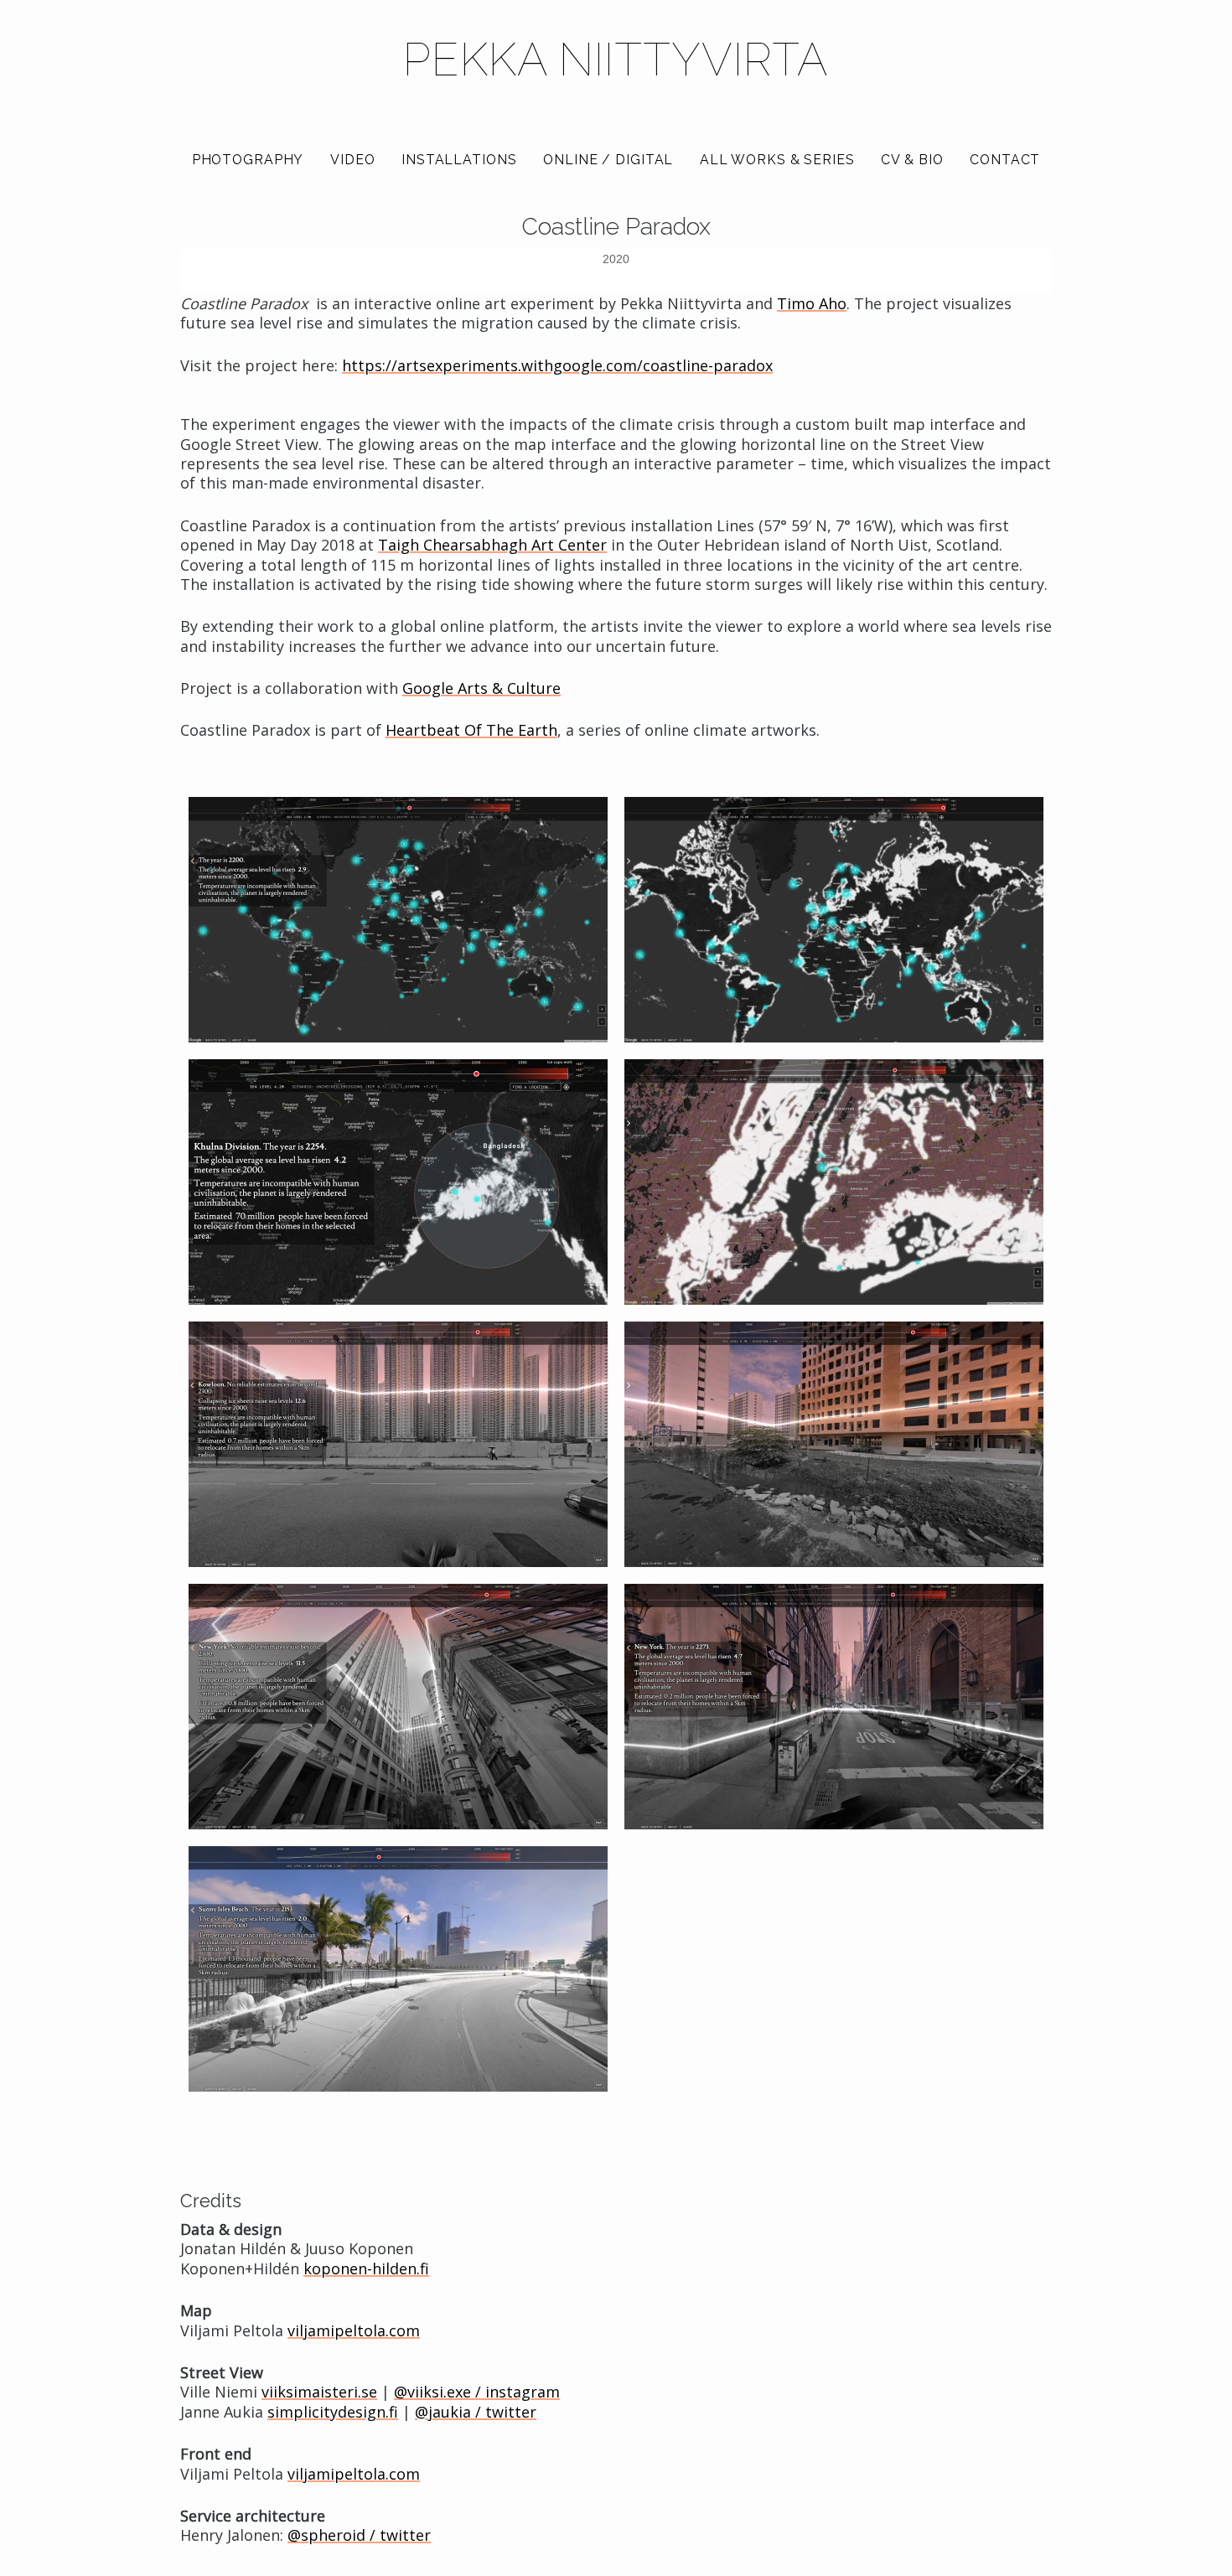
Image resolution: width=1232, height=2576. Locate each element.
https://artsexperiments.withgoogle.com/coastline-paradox (557, 365)
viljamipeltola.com (354, 2330)
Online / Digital (608, 160)
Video (352, 160)
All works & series (777, 160)
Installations (459, 160)
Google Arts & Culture (481, 689)
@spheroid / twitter (359, 2536)
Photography (248, 160)
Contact (1005, 160)
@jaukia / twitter (476, 2412)
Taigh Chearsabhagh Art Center (492, 546)
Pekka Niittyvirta (616, 59)
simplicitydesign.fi (333, 2412)
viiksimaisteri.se (319, 2392)
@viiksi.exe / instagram (477, 2392)
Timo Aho (812, 303)
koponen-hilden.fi (366, 2268)
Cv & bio (912, 160)
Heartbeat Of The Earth (471, 731)
